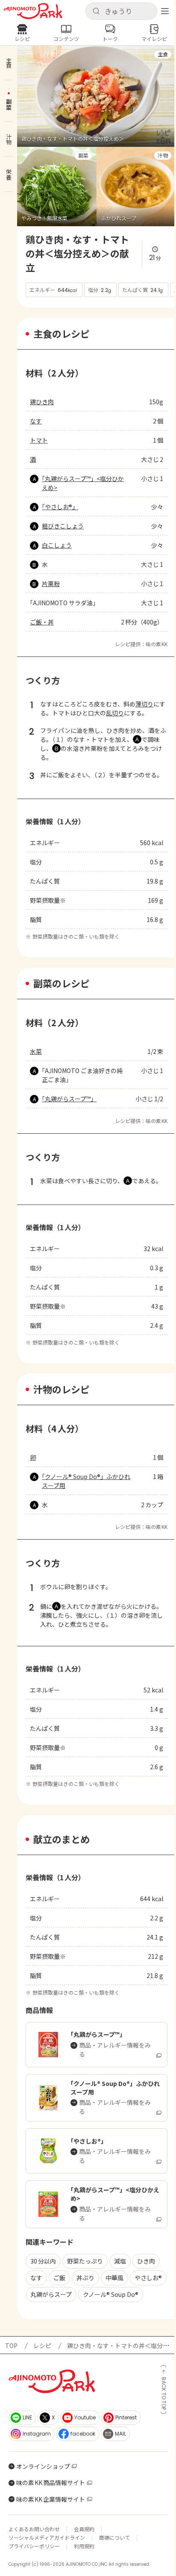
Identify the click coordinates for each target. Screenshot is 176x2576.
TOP (11, 2346)
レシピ (42, 2346)
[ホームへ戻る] (33, 11)
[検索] (96, 12)
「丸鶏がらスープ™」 (69, 1099)
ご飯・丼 (42, 622)
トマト (39, 440)
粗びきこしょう (63, 526)
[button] (121, 11)
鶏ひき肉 (42, 402)
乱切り (115, 713)
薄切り (144, 704)
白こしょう (57, 545)
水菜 (36, 1051)
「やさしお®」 (60, 507)
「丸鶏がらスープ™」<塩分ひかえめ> (83, 483)
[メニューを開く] (165, 11)
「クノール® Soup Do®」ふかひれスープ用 (86, 1481)
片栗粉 (51, 583)
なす (36, 421)
